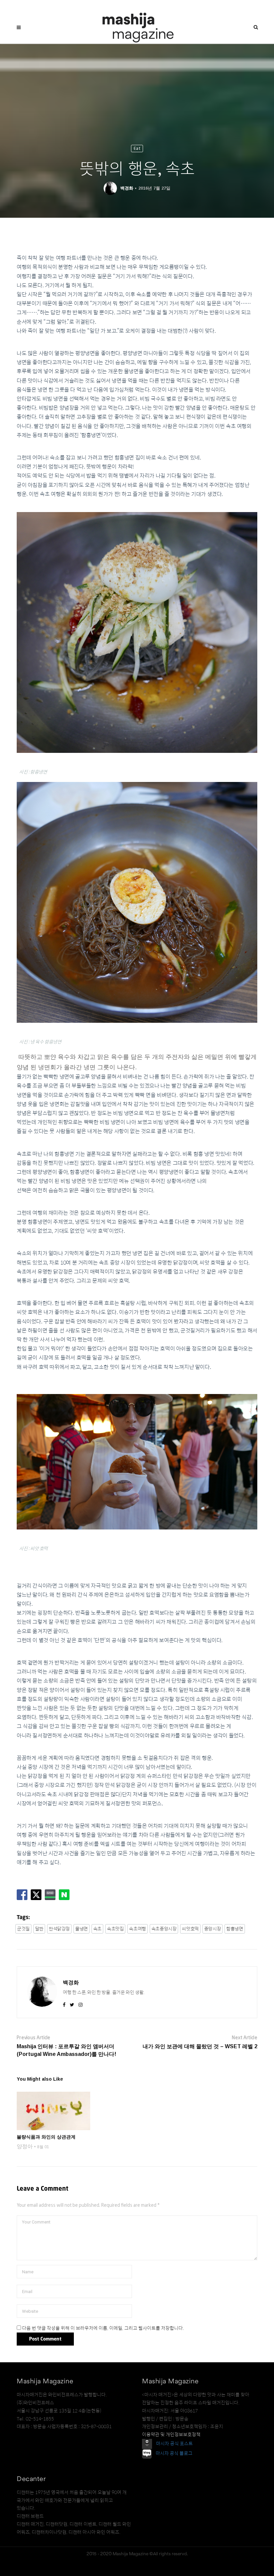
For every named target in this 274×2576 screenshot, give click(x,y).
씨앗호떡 (190, 1929)
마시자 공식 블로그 (174, 2453)
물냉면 (82, 1929)
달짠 (39, 1929)
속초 (97, 1929)
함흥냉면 (235, 1929)
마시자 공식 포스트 (174, 2444)
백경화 (127, 188)
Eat (137, 148)
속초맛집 (115, 1929)
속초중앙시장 (164, 1929)
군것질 (23, 1929)
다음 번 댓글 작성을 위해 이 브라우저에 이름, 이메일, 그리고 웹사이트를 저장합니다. (103, 2328)
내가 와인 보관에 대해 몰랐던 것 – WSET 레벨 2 (200, 2046)
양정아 (25, 2146)
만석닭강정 (59, 1929)
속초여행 (137, 1929)
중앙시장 (213, 1929)
